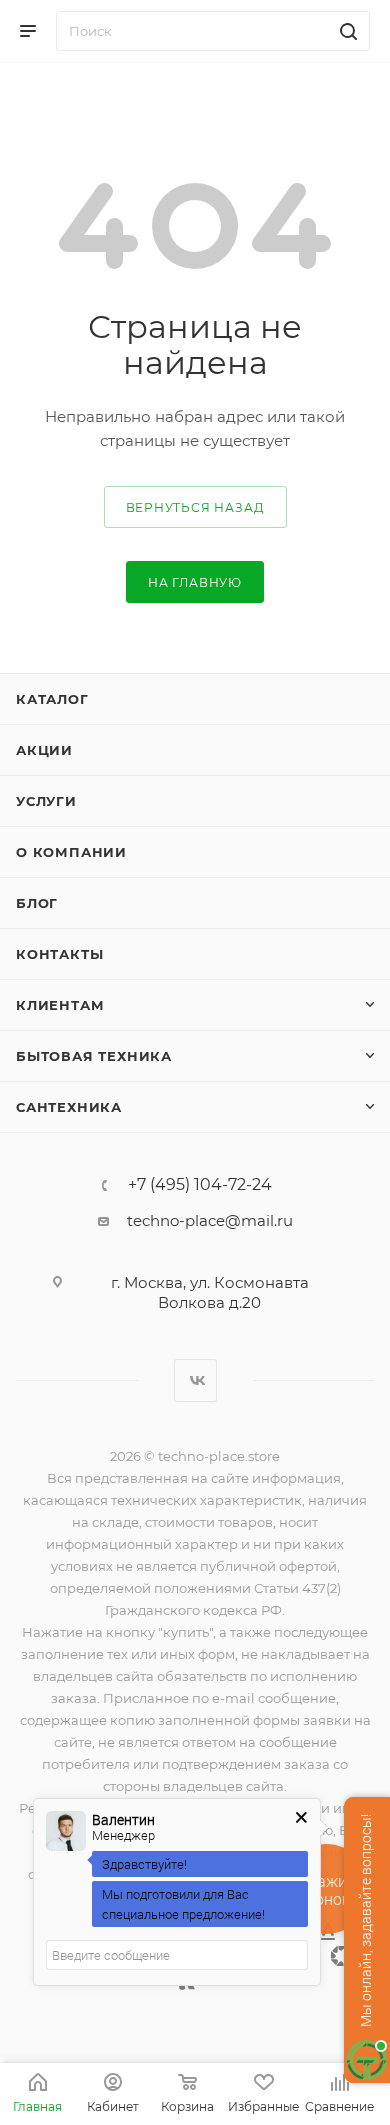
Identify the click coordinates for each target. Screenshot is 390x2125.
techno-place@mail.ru (210, 1220)
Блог (37, 903)
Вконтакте (195, 1380)
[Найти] (345, 31)
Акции (44, 750)
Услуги (46, 801)
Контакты (59, 954)
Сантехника (69, 1107)
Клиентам (60, 1005)
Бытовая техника (94, 1056)
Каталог (52, 699)
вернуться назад (195, 507)
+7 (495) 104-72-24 (200, 1185)
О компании (71, 852)
